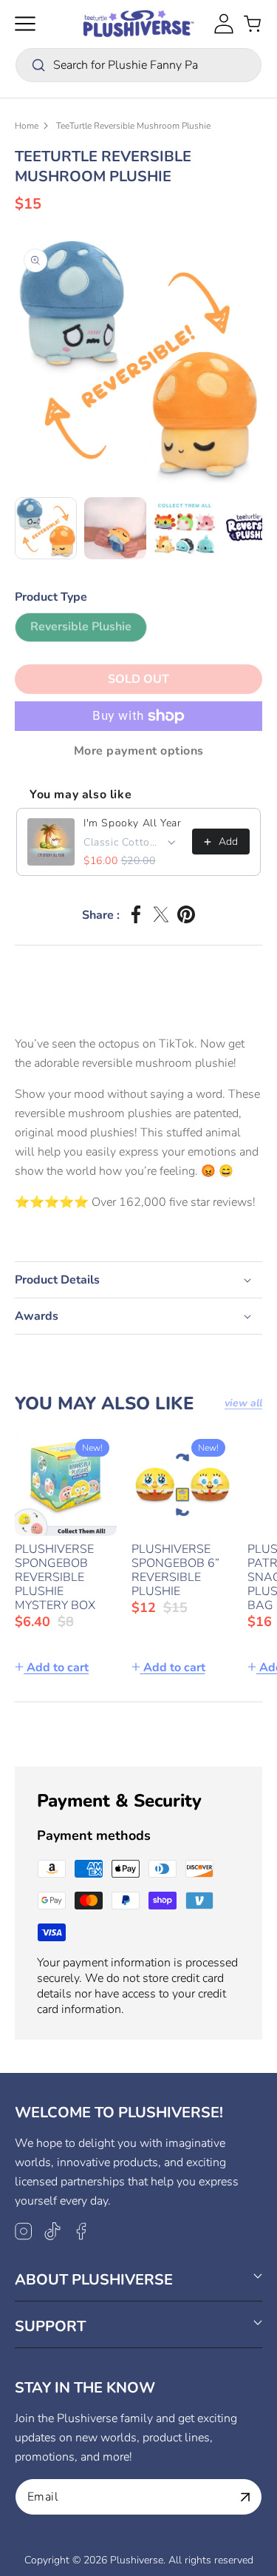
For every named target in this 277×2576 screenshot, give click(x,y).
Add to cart (58, 1668)
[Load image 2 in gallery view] (115, 528)
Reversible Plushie (89, 630)
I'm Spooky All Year (132, 823)
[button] (25, 24)
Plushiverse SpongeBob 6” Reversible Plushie (175, 1571)
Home (27, 126)
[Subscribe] (245, 2497)
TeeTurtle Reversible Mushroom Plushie (133, 126)
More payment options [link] (139, 751)
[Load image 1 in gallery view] (46, 528)
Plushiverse (137, 2560)
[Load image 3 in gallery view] (185, 528)
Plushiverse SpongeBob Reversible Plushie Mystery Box (55, 1578)
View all (243, 1403)
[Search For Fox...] (38, 65)
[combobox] (138, 65)
